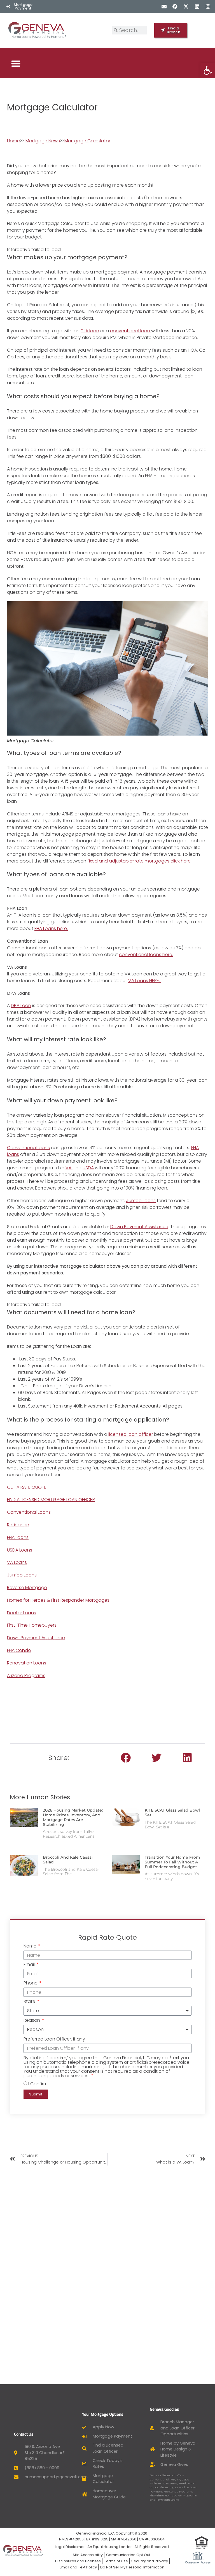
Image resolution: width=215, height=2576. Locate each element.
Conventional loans (28, 1148)
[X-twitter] (186, 6)
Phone (31, 1983)
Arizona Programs (26, 1676)
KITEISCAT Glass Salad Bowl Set (172, 1813)
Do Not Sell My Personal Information (132, 2567)
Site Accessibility (88, 2555)
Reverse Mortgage (27, 1588)
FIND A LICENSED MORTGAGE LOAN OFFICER (51, 1500)
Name (31, 1947)
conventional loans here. (146, 955)
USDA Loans (20, 1550)
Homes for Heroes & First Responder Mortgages (58, 1600)
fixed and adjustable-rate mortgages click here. (139, 861)
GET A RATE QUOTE (27, 1487)
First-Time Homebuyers (32, 1625)
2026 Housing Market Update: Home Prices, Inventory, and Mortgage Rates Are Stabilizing (73, 1817)
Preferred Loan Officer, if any (54, 2040)
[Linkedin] (197, 6)
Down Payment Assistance (139, 1227)
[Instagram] (208, 6)
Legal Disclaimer (70, 2547)
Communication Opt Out (128, 2555)
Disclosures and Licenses (78, 2561)
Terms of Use (116, 2561)
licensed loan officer (130, 1434)
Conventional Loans (29, 1512)
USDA (88, 1168)
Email (30, 1965)
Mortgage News (43, 141)
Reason (32, 2021)
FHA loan (90, 331)
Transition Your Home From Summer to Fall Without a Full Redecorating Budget (172, 1862)
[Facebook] (175, 6)
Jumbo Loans (141, 1201)
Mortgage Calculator (87, 141)
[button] (16, 63)
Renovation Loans (27, 1663)
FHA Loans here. (51, 928)
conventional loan (131, 331)
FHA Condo (19, 1650)
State (30, 2002)
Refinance (18, 1525)
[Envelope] (164, 6)
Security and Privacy (150, 2561)
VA (69, 1168)
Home (13, 141)
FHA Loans (18, 1537)
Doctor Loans (22, 1613)
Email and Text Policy (78, 2567)
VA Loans (17, 1562)
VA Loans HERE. (145, 981)
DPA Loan (21, 1006)
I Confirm (38, 2084)
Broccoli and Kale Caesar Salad (68, 1860)
